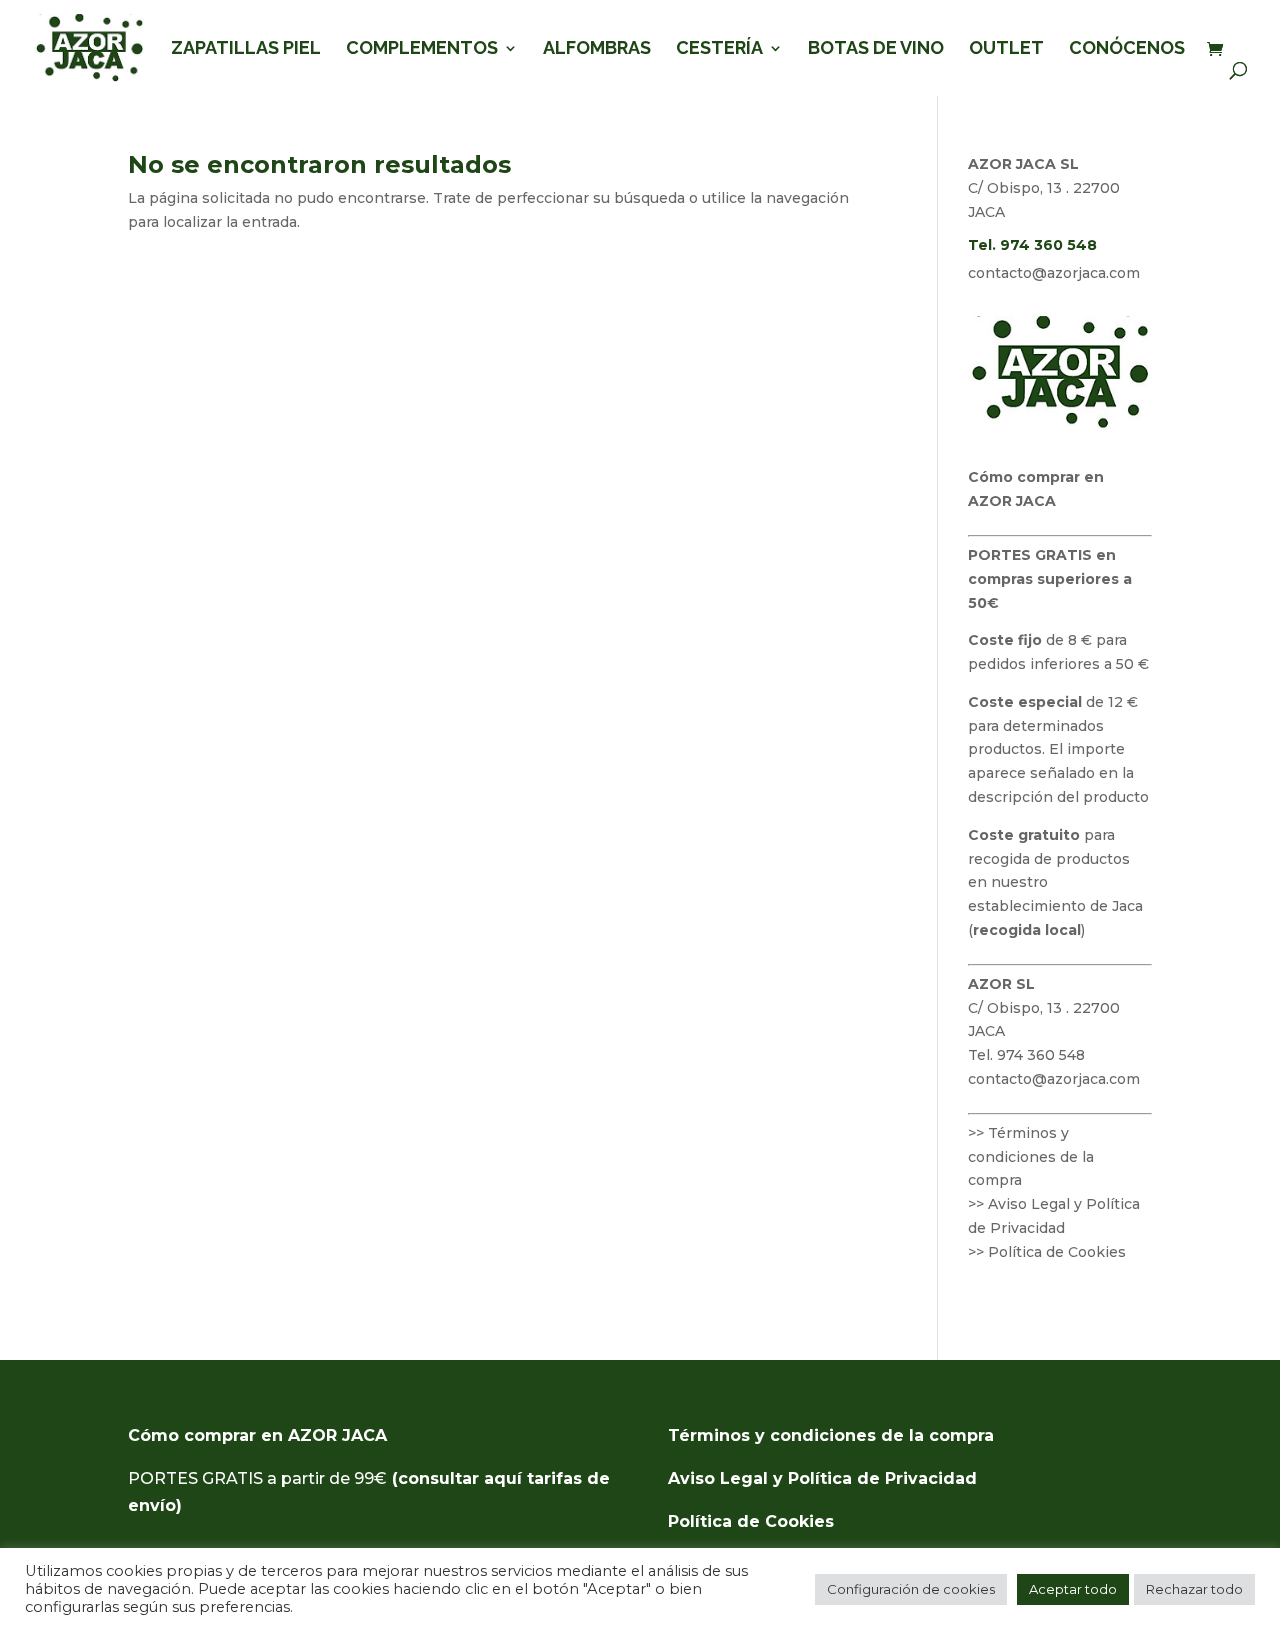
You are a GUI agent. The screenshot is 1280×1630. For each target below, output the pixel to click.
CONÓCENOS (1127, 49)
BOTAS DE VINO (876, 49)
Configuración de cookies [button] (911, 1589)
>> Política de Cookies (1047, 1252)
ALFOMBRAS (597, 49)
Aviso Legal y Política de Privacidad (822, 1478)
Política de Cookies (751, 1521)
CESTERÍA (719, 49)
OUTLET (1006, 49)
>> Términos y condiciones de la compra (1031, 1157)
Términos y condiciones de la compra (831, 1435)
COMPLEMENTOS (422, 49)
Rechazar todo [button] (1194, 1589)
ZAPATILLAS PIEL (246, 49)
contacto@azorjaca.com (1054, 273)
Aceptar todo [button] (1073, 1589)
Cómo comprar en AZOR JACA (257, 1435)
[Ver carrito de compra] (1220, 50)
